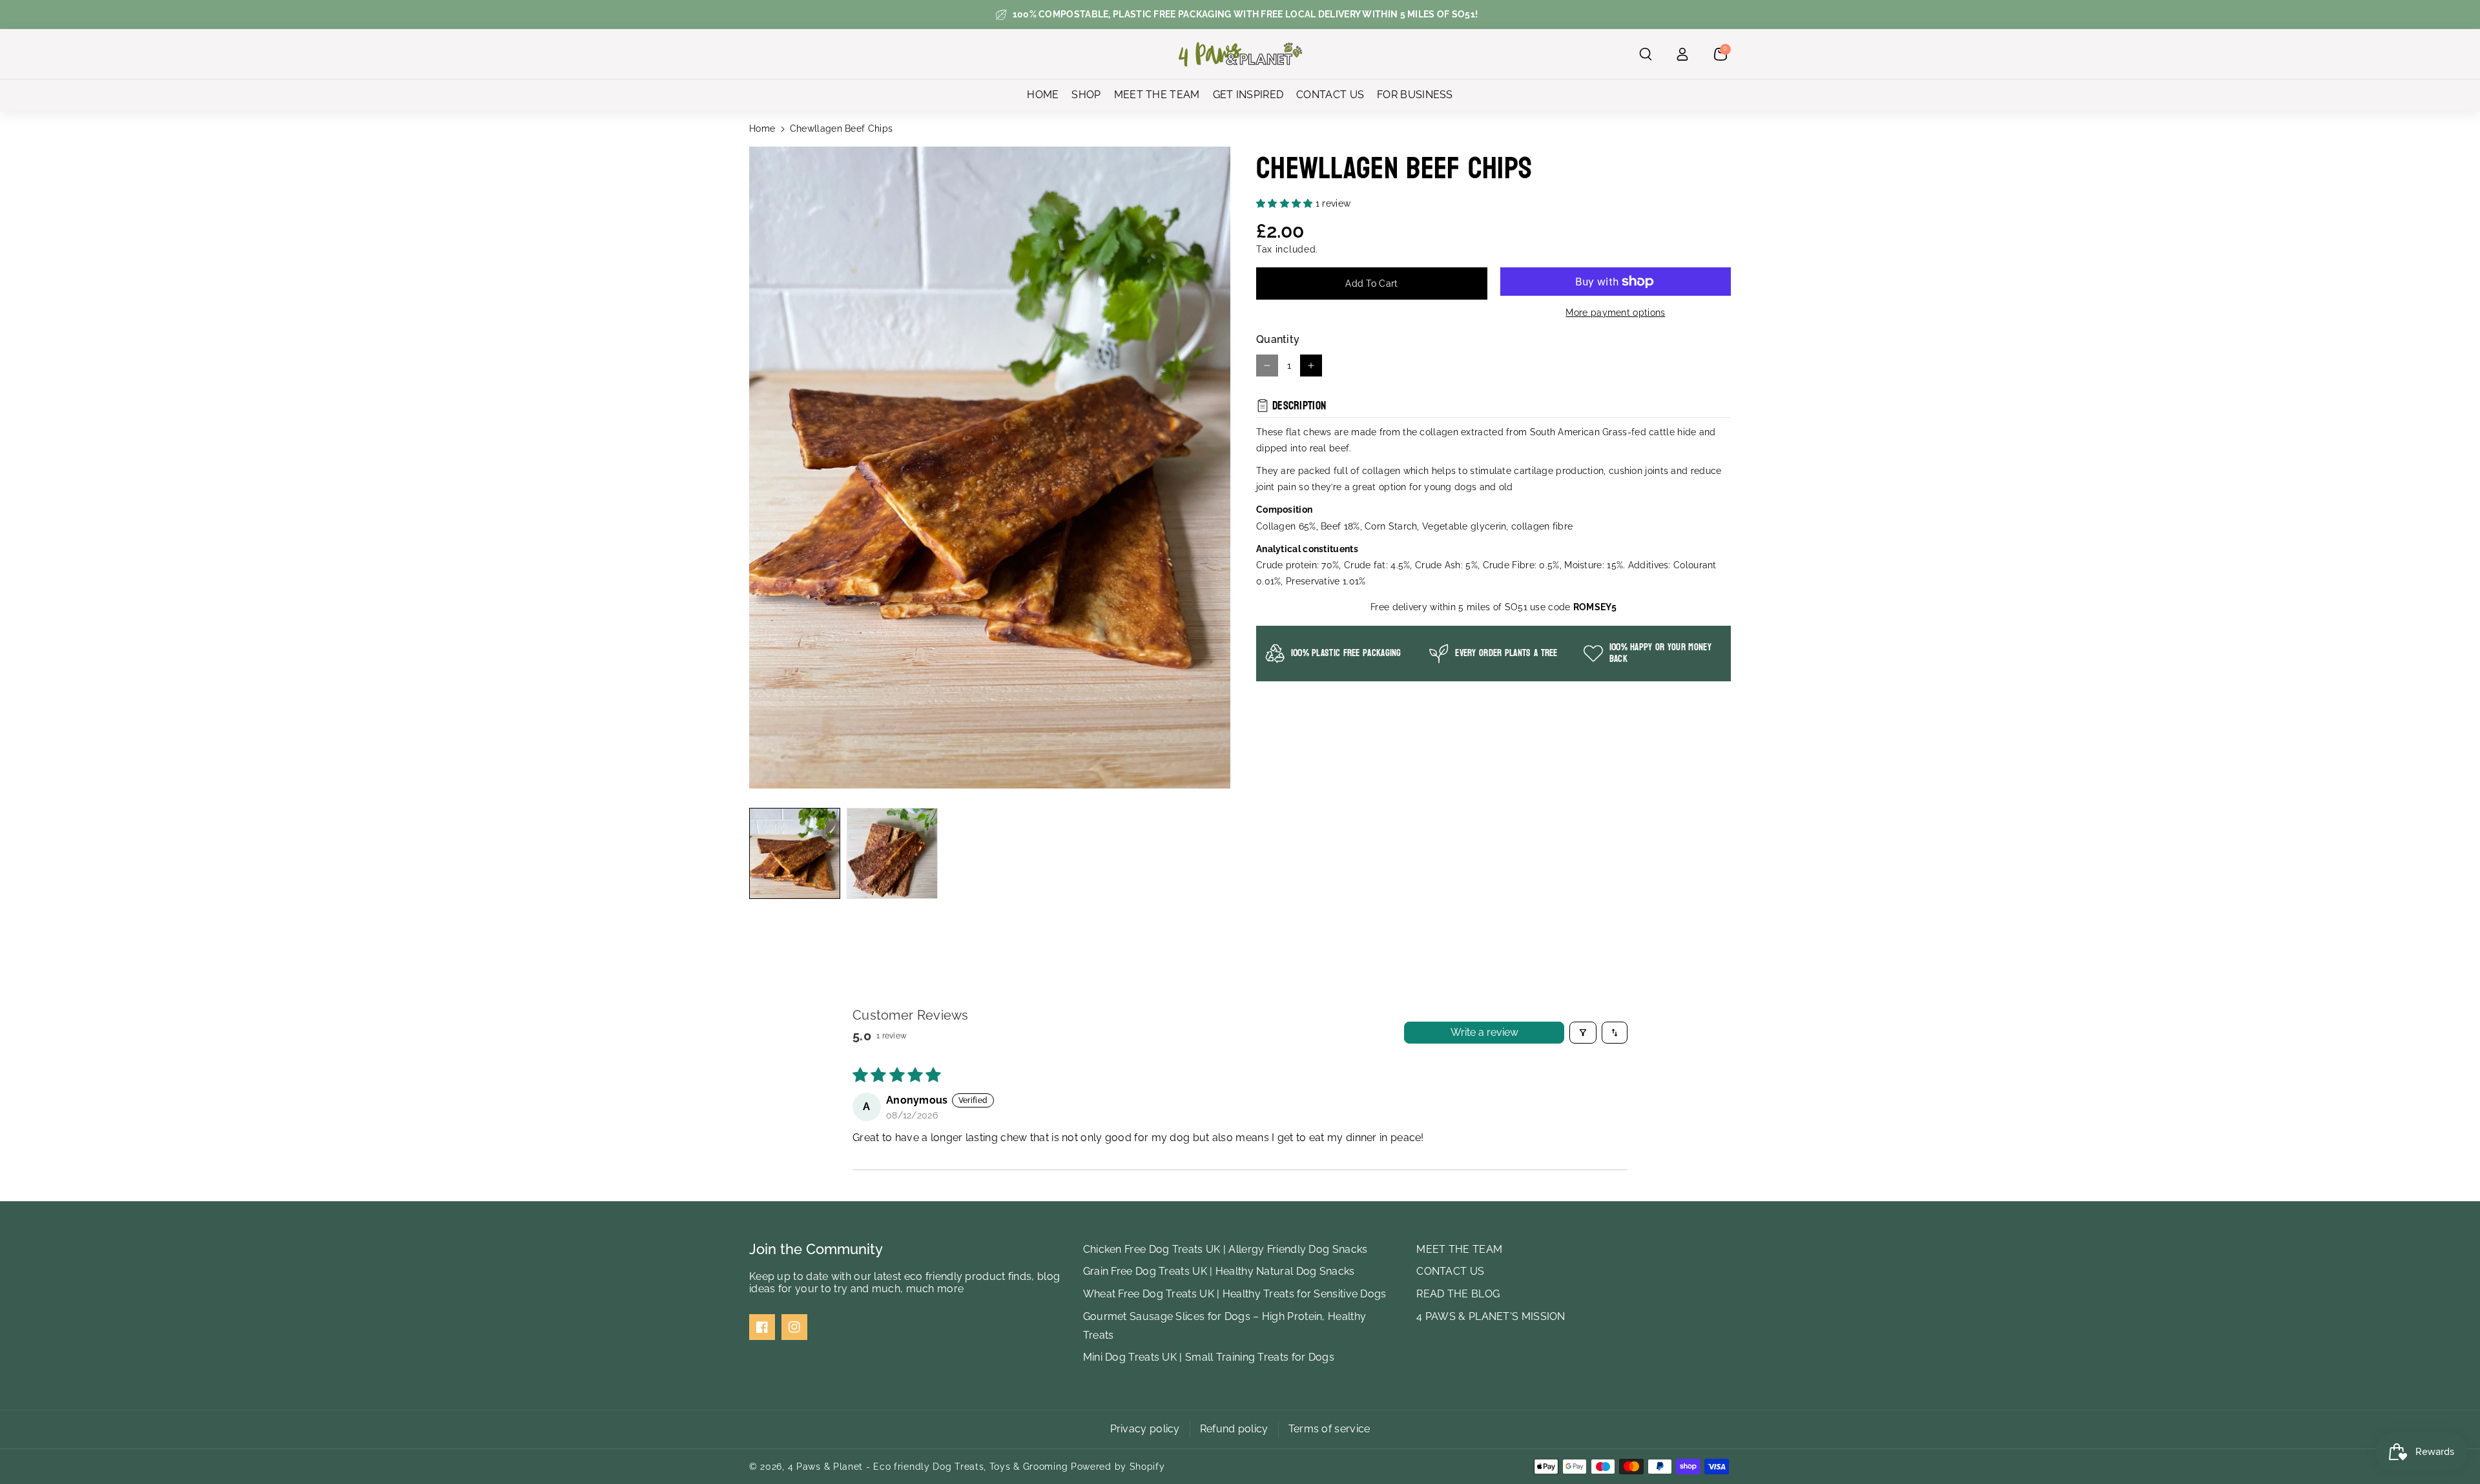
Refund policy (1234, 1429)
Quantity (1278, 339)
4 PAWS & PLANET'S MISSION (1491, 1316)
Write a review (1484, 1032)
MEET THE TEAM (1459, 1249)
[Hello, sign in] (1682, 54)
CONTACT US (1450, 1271)
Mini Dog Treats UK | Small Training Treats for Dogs (1209, 1357)
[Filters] (1583, 1033)
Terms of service (1329, 1429)
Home (762, 129)
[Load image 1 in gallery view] (795, 853)
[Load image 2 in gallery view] (892, 853)
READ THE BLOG (1458, 1294)
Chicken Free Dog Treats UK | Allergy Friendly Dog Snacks (1225, 1249)
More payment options (1615, 313)
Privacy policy (1145, 1429)
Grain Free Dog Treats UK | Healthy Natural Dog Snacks (1219, 1271)
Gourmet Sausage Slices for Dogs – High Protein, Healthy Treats (1225, 1326)
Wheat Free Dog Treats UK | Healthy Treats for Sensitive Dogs (1235, 1294)
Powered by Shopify (1118, 1467)
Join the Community (816, 1249)
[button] (1646, 54)
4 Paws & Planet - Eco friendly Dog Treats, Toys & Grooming (928, 1467)
